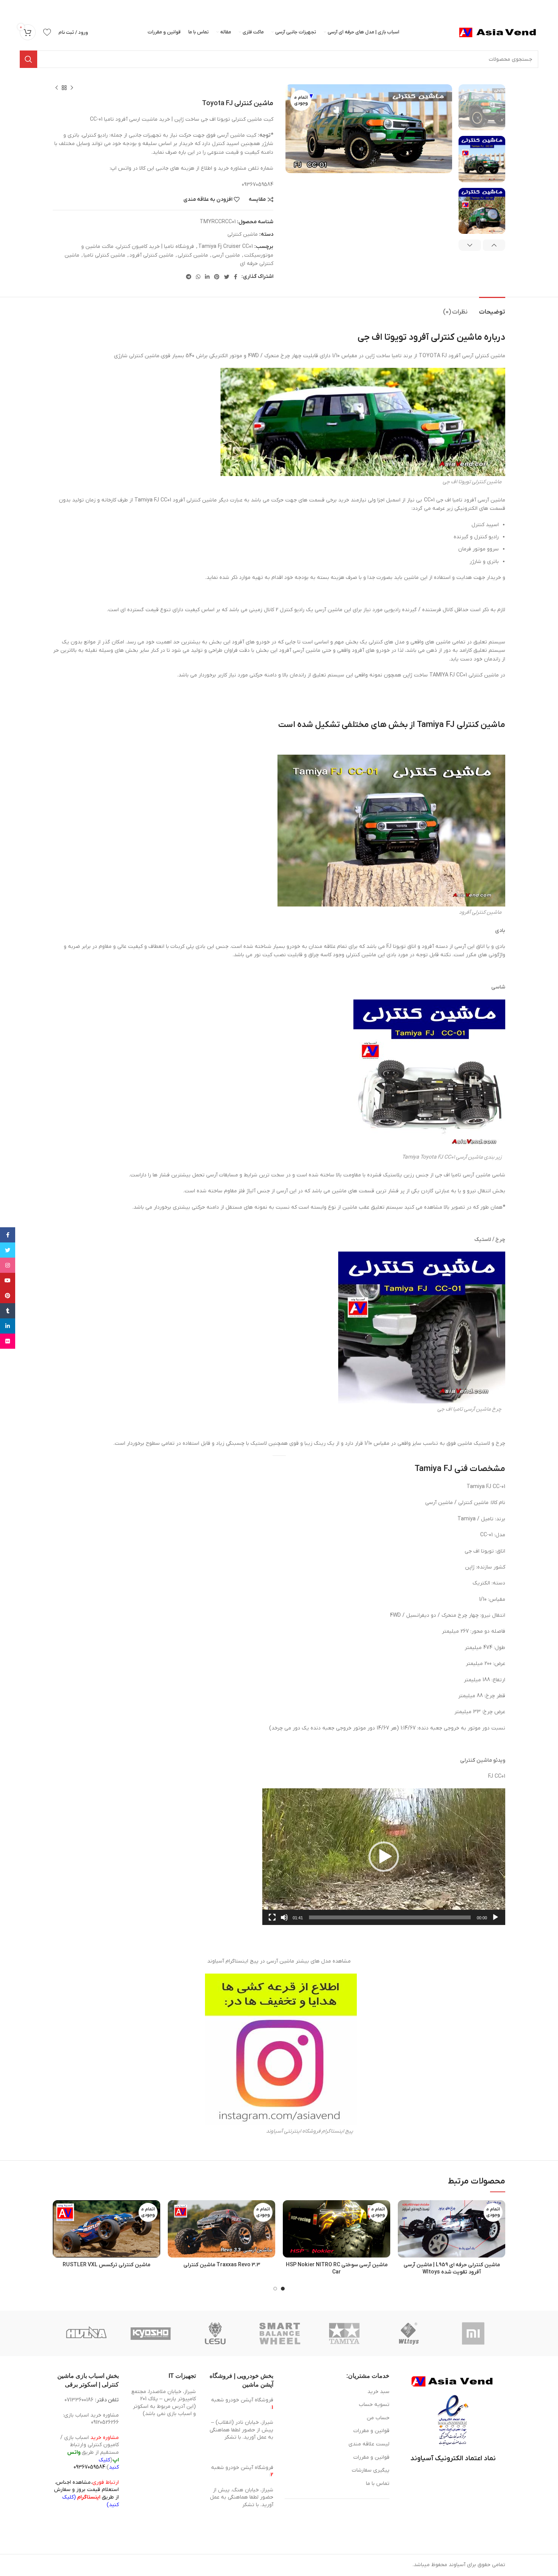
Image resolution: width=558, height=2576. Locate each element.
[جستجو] (28, 59)
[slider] (390, 1917)
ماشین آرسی (226, 255)
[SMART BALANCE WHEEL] (280, 2333)
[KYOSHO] (151, 2333)
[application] (384, 1857)
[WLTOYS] (409, 2333)
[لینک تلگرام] (189, 277)
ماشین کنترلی (243, 234)
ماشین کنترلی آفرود (151, 255)
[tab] (492, 308)
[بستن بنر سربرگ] (9, 8)
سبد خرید (378, 2392)
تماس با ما (378, 2484)
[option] (482, 107)
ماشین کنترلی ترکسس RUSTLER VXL (106, 2265)
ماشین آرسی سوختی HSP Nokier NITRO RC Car (337, 2269)
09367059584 (89, 2467)
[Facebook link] (236, 277)
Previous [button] (494, 245)
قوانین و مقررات (371, 2431)
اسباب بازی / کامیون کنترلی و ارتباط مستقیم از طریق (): (90, 2452)
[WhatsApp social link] (198, 277)
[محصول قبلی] (72, 88)
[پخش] (495, 1922)
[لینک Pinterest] (217, 277)
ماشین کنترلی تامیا (104, 255)
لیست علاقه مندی (369, 2444)
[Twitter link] (227, 277)
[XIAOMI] (474, 2333)
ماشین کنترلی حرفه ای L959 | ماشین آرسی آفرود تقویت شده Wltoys (452, 2269)
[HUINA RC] (86, 2333)
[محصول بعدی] (57, 88)
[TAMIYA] (344, 2333)
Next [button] (470, 245)
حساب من (378, 2418)
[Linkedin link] (207, 277)
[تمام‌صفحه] (272, 1922)
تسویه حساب (374, 2405)
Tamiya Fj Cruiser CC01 (225, 247)
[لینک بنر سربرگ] (290, 8)
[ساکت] (284, 1922)
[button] (384, 1857)
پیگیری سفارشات (371, 2470)
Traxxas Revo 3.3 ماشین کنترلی (222, 2265)
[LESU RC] (215, 2333)
